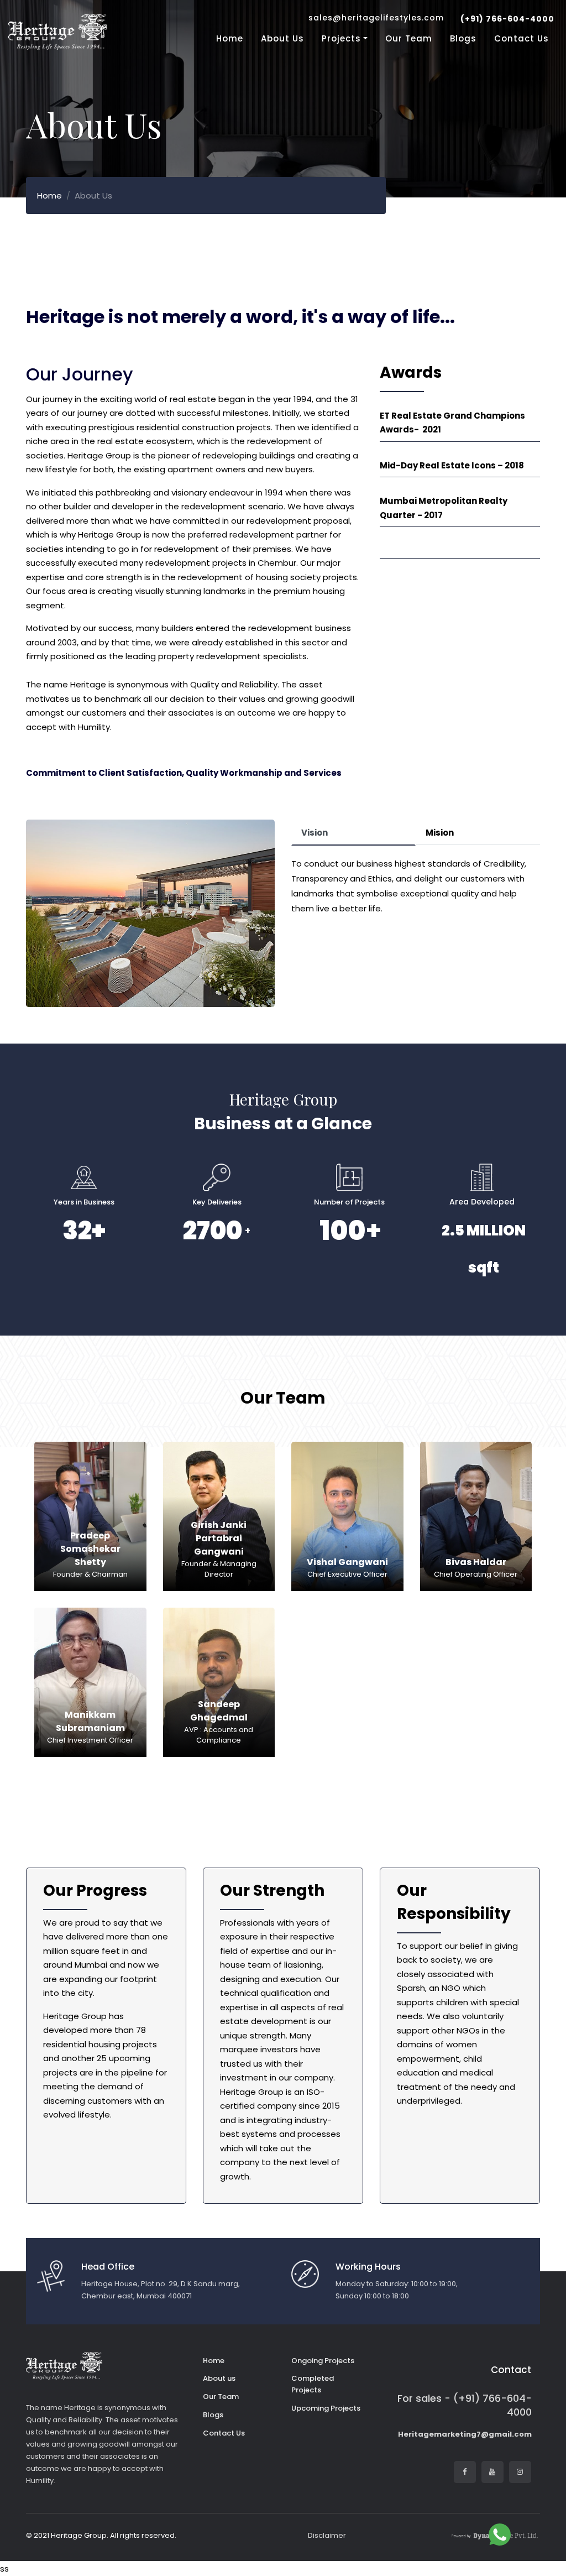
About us (219, 2378)
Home (230, 38)
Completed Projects (313, 2384)
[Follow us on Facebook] (465, 2472)
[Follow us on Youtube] (492, 2472)
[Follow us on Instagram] (520, 2472)
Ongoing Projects (323, 2361)
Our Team (409, 38)
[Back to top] (533, 2535)
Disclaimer (327, 2535)
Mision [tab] (440, 833)
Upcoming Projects (326, 2408)
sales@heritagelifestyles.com (376, 18)
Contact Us (522, 38)
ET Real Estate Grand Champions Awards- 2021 (452, 423)
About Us (282, 38)
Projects (341, 38)
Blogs (463, 38)
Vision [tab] (315, 833)
